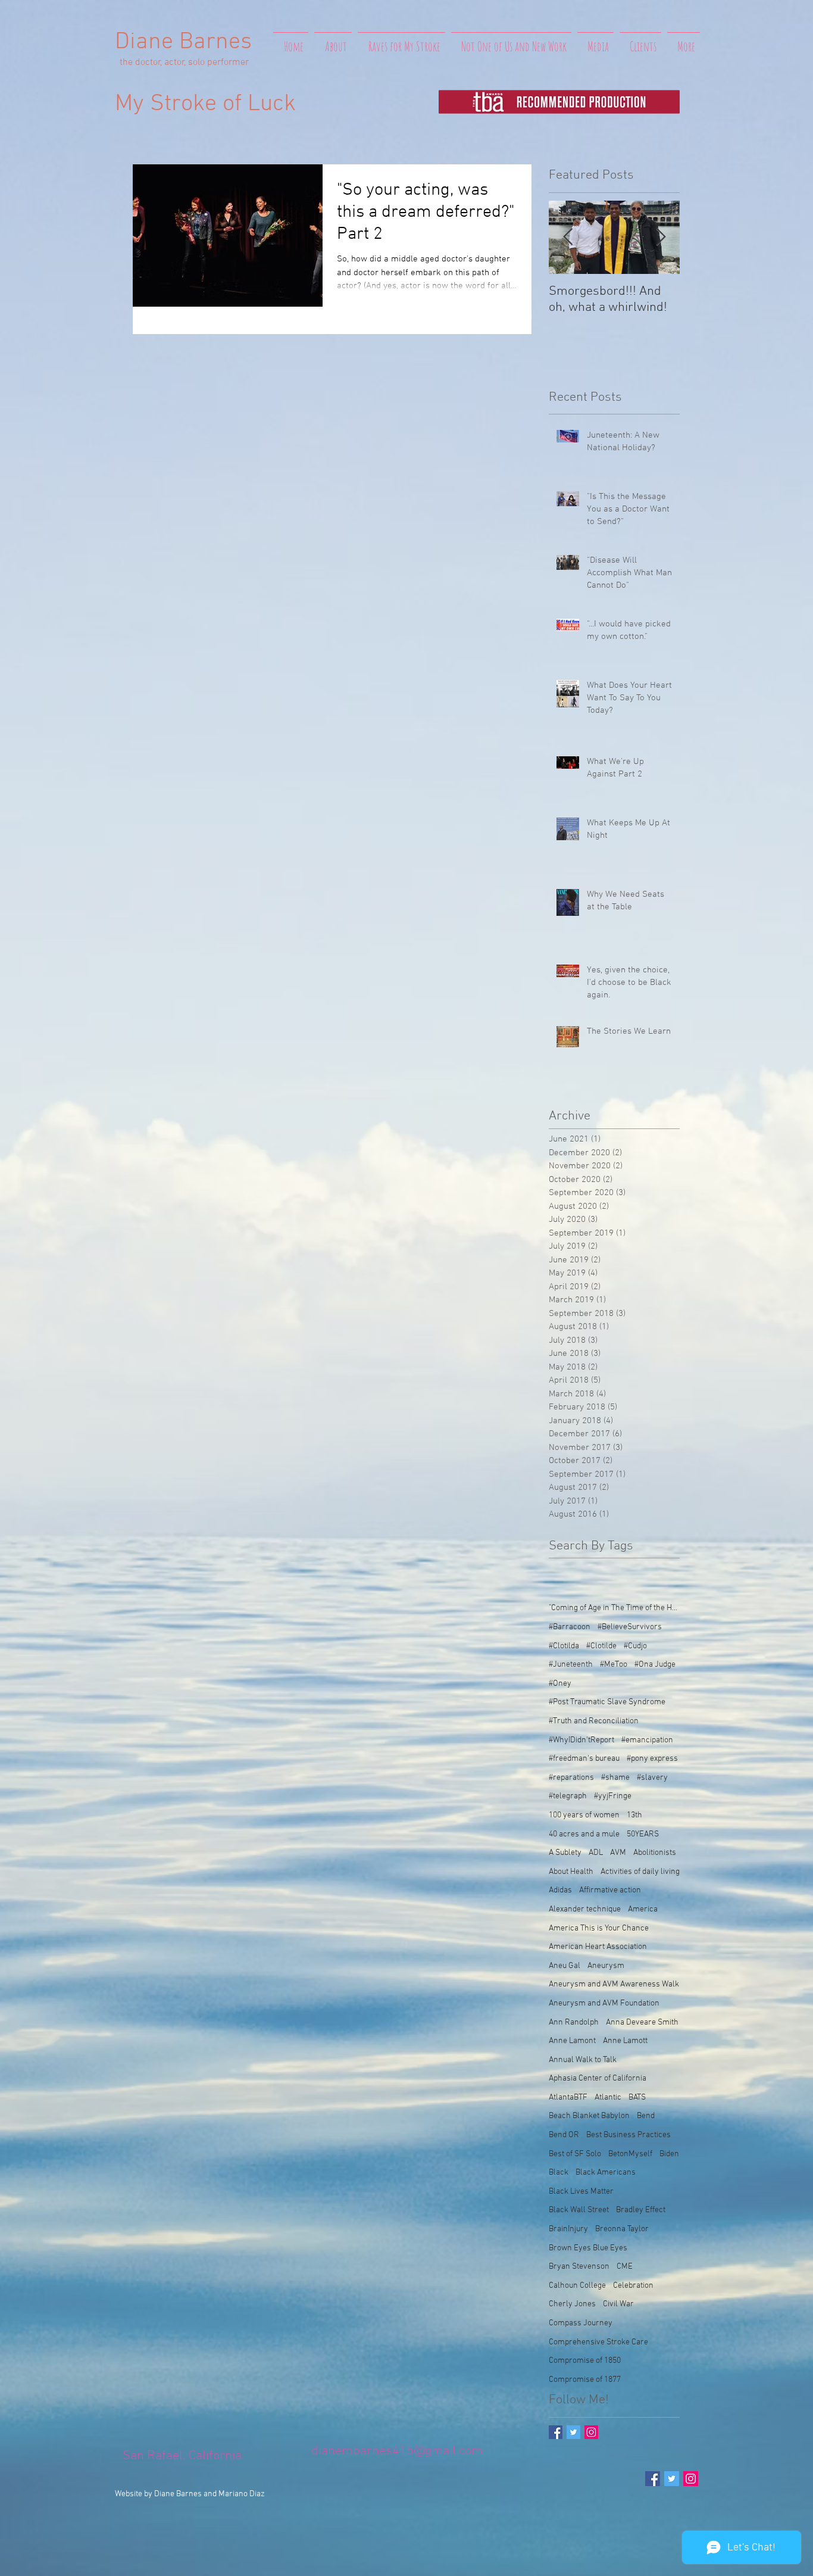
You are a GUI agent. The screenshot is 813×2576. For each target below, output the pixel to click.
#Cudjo (635, 1646)
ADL (596, 1853)
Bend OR (564, 2135)
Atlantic (608, 2098)
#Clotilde (601, 1646)
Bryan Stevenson (579, 2267)
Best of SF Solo (575, 2154)
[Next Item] (661, 237)
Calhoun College (577, 2286)
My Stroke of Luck (205, 104)
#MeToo (614, 1665)
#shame (615, 1778)
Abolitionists (655, 1853)
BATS (637, 2098)
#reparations (571, 1778)
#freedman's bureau (584, 1759)
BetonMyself (630, 2154)
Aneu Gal (565, 1966)
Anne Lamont (572, 2041)
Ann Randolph (574, 2023)
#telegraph (568, 1796)
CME (625, 2267)
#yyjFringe (613, 1796)
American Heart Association (598, 1947)
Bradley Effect (641, 2210)
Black (559, 2173)
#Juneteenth (571, 1665)
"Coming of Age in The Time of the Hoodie (614, 1608)
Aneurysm (606, 1966)
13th (634, 1815)
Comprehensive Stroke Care (598, 2342)
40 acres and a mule (584, 1834)
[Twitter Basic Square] (573, 2432)
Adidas (560, 1890)
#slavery (652, 1778)
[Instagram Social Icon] (591, 2432)
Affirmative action (610, 1890)
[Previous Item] (568, 237)
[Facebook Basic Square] (556, 2432)
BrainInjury (568, 2229)
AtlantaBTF (568, 2098)
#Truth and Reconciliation (594, 1721)
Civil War (618, 2304)
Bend (646, 2116)
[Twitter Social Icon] (672, 2479)
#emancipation (647, 1740)
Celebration (633, 2286)
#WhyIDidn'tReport (581, 1740)
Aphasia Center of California (598, 2078)
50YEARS (643, 1834)
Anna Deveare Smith (642, 2023)
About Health (571, 1872)
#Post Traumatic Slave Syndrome (607, 1702)
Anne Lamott (625, 2041)
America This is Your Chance (599, 1928)
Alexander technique (585, 1909)
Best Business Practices (628, 2135)
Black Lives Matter (581, 2192)
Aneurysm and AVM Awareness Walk (614, 1984)
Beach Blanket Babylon (589, 2116)
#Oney (560, 1684)
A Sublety (565, 1853)
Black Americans (606, 2173)
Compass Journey (581, 2323)
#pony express (652, 1759)
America (643, 1909)
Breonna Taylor (622, 2229)
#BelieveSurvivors (630, 1627)
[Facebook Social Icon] (653, 2479)
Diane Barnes (183, 42)
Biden (669, 2154)
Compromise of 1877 (585, 2380)
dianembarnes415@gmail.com (397, 2451)
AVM (618, 1853)
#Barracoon (570, 1627)
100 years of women (584, 1815)
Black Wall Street (579, 2210)
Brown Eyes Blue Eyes (588, 2248)
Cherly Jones (572, 2304)
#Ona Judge (655, 1665)
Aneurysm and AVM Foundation (604, 2003)
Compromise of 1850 (585, 2361)
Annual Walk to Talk (583, 2060)
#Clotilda (564, 1646)
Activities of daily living (640, 1872)
